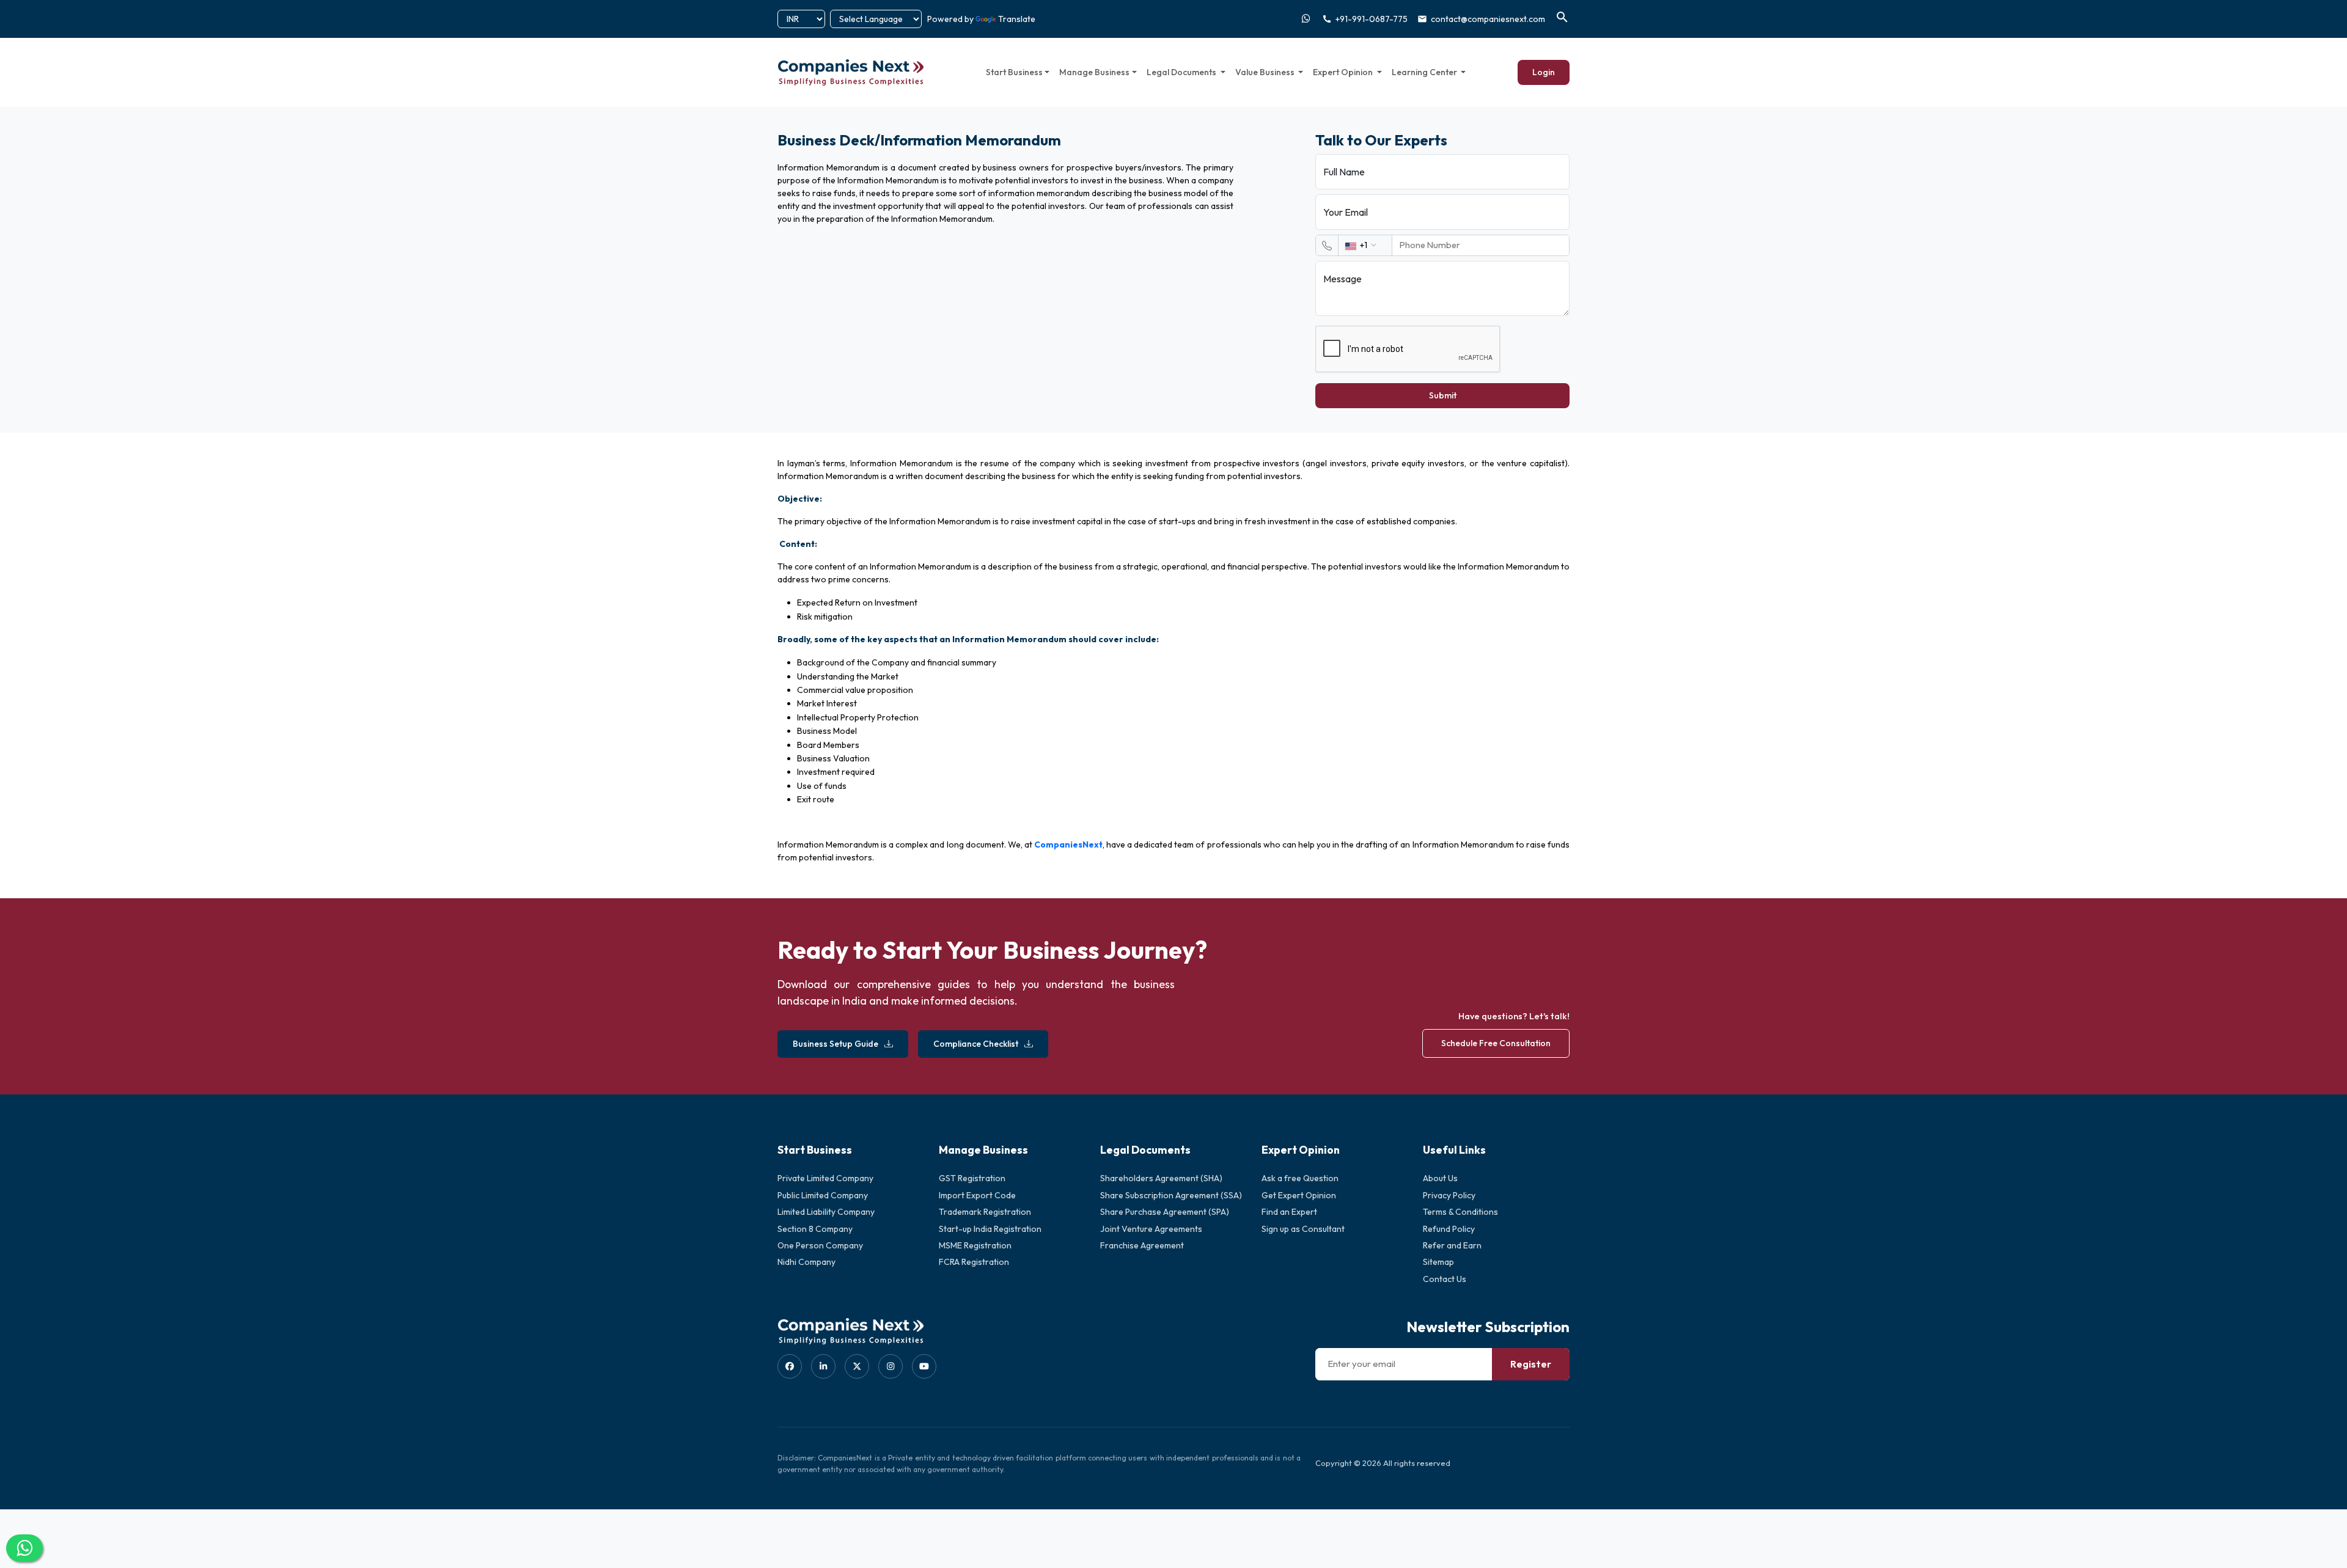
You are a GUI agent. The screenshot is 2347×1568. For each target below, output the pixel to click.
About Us (1440, 1178)
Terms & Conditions (1460, 1212)
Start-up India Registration (990, 1229)
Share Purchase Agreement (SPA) (1165, 1212)
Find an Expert (1289, 1212)
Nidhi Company (806, 1262)
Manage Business (1094, 72)
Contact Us (1445, 1279)
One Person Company (820, 1245)
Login (1544, 72)
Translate (1017, 19)
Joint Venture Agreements (1151, 1229)
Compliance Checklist (976, 1044)
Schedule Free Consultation (1496, 1043)
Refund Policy (1449, 1229)
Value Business (1266, 72)
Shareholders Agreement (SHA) (1161, 1178)
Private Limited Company (825, 1178)
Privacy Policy (1449, 1195)
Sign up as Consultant (1303, 1229)
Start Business (1014, 72)
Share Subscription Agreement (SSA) (1171, 1195)
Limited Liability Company (826, 1212)
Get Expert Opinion (1299, 1195)
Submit (1443, 395)
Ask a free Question (1300, 1178)
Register (1531, 1364)
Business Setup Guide (836, 1044)
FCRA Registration (974, 1262)
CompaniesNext (1068, 844)
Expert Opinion (1344, 72)
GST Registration (972, 1178)
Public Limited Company (823, 1195)
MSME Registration (975, 1245)
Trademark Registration (985, 1212)
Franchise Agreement (1142, 1245)
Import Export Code (977, 1195)
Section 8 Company (815, 1229)
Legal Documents (1182, 72)
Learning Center (1425, 72)
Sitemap (1438, 1262)
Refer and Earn (1452, 1245)
